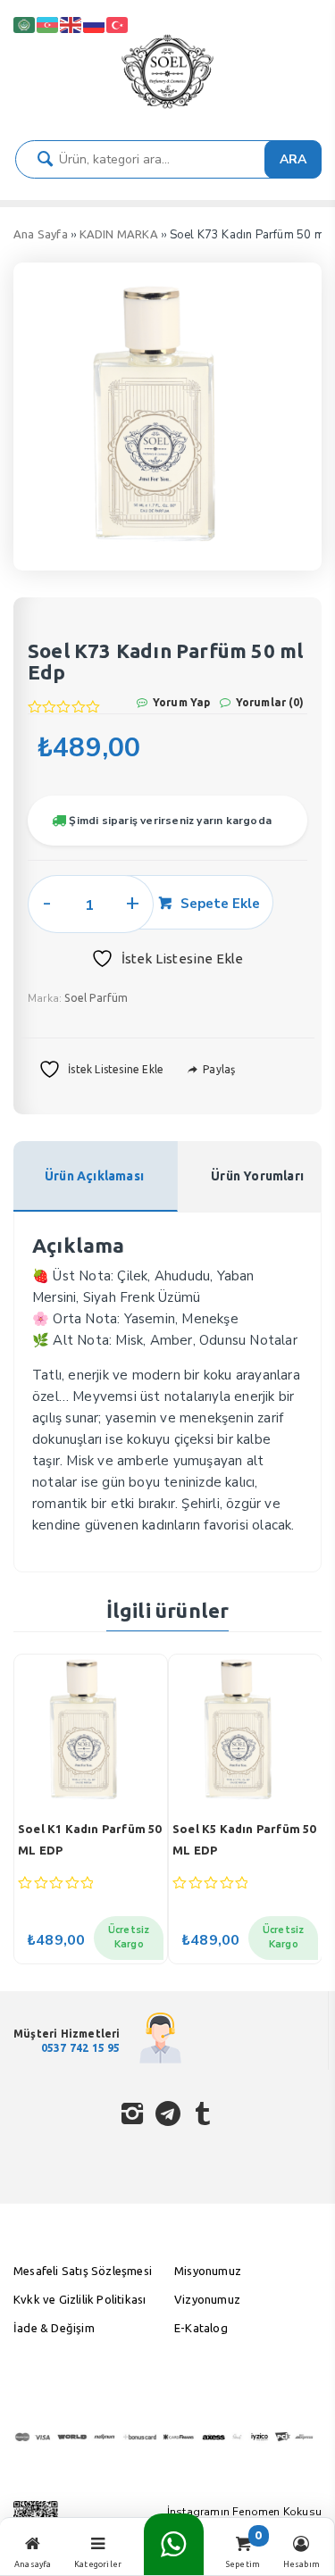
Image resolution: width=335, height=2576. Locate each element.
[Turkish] (118, 24)
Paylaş (218, 1069)
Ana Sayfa (41, 234)
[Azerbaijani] (48, 24)
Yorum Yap (180, 702)
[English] (71, 24)
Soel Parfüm (96, 998)
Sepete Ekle (220, 904)
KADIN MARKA (119, 234)
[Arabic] (25, 24)
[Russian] (95, 24)
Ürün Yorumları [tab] (257, 1176)
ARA (293, 159)
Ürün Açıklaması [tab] (94, 1176)
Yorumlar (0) (268, 702)
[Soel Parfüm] (167, 108)
